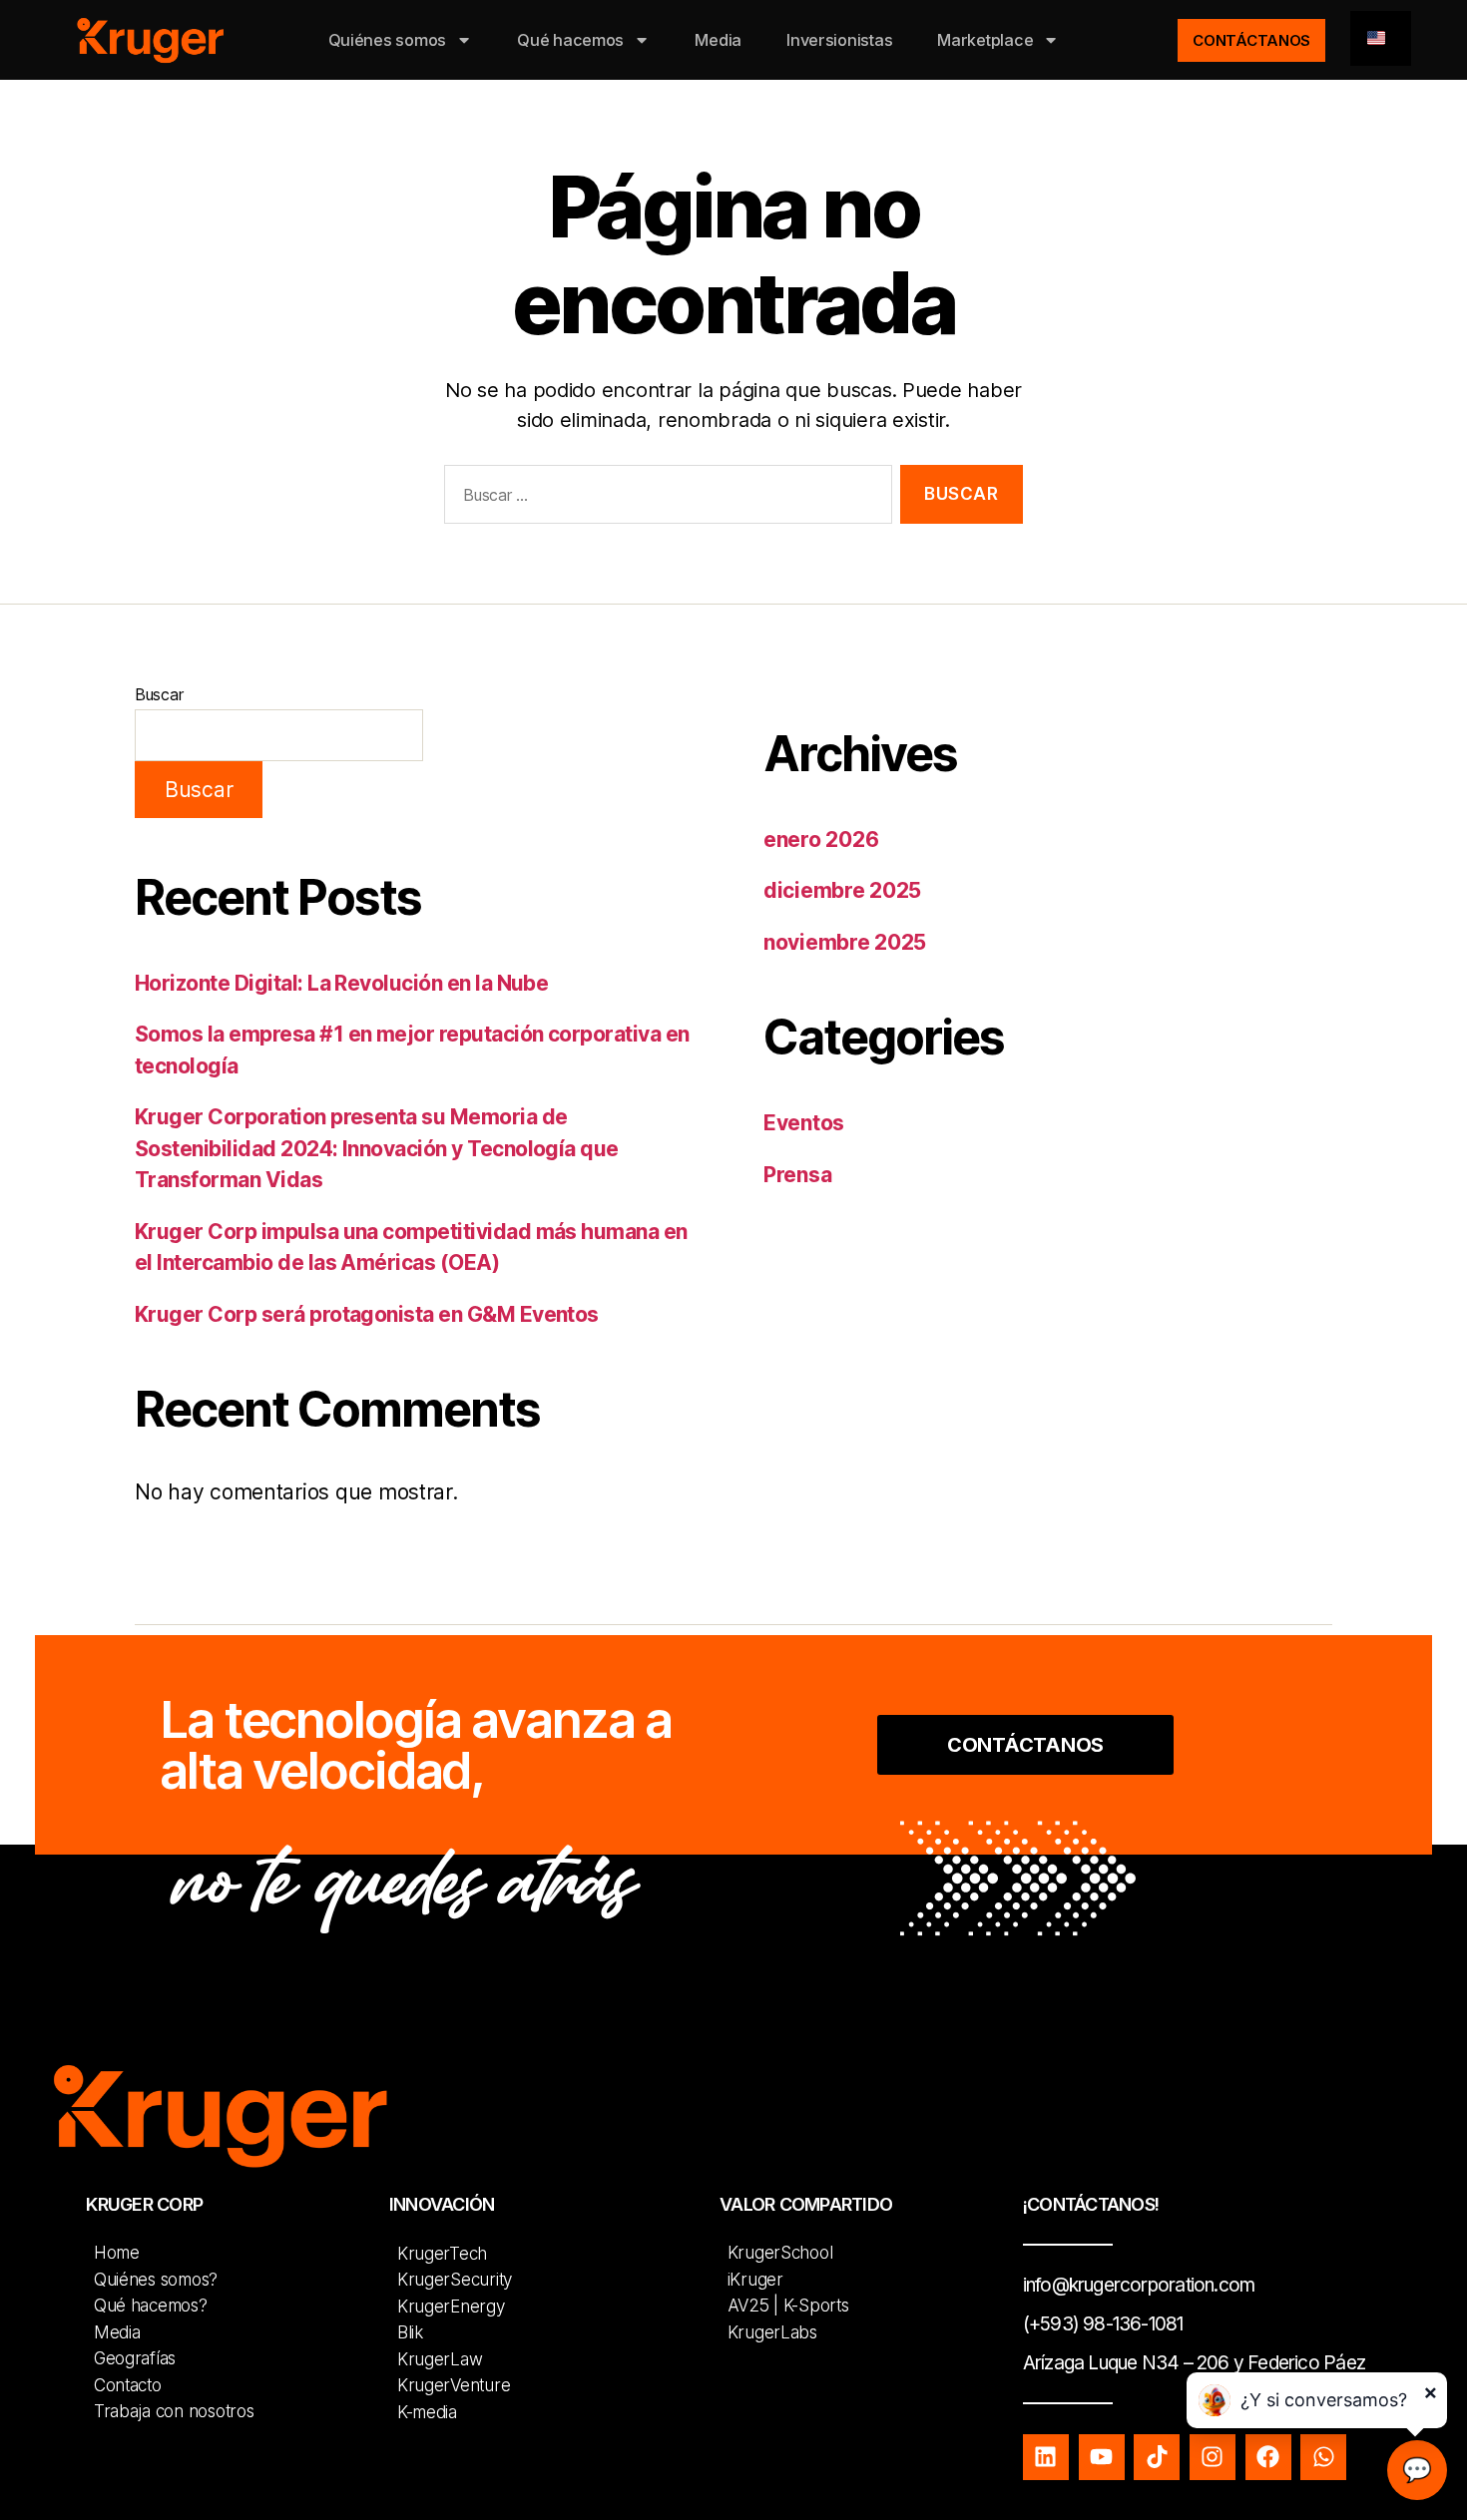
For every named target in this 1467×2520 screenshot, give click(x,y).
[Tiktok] (1157, 2457)
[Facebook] (1268, 2457)
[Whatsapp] (1323, 2457)
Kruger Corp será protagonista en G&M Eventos (367, 1314)
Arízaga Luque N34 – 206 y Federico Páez (1194, 2363)
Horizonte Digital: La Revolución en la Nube (341, 983)
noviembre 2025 (845, 942)
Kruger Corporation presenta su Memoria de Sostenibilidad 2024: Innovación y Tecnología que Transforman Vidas (377, 1148)
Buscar (159, 694)
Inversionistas (839, 40)
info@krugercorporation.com (1139, 2285)
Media (718, 40)
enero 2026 (821, 840)
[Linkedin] (1046, 2457)
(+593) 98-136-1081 (1103, 2324)
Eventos (804, 1123)
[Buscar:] (664, 498)
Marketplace (985, 40)
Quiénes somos (388, 40)
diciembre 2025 (842, 890)
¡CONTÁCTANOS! (1091, 2204)
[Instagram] (1213, 2457)
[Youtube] (1102, 2457)
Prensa (797, 1175)
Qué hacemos (570, 40)
